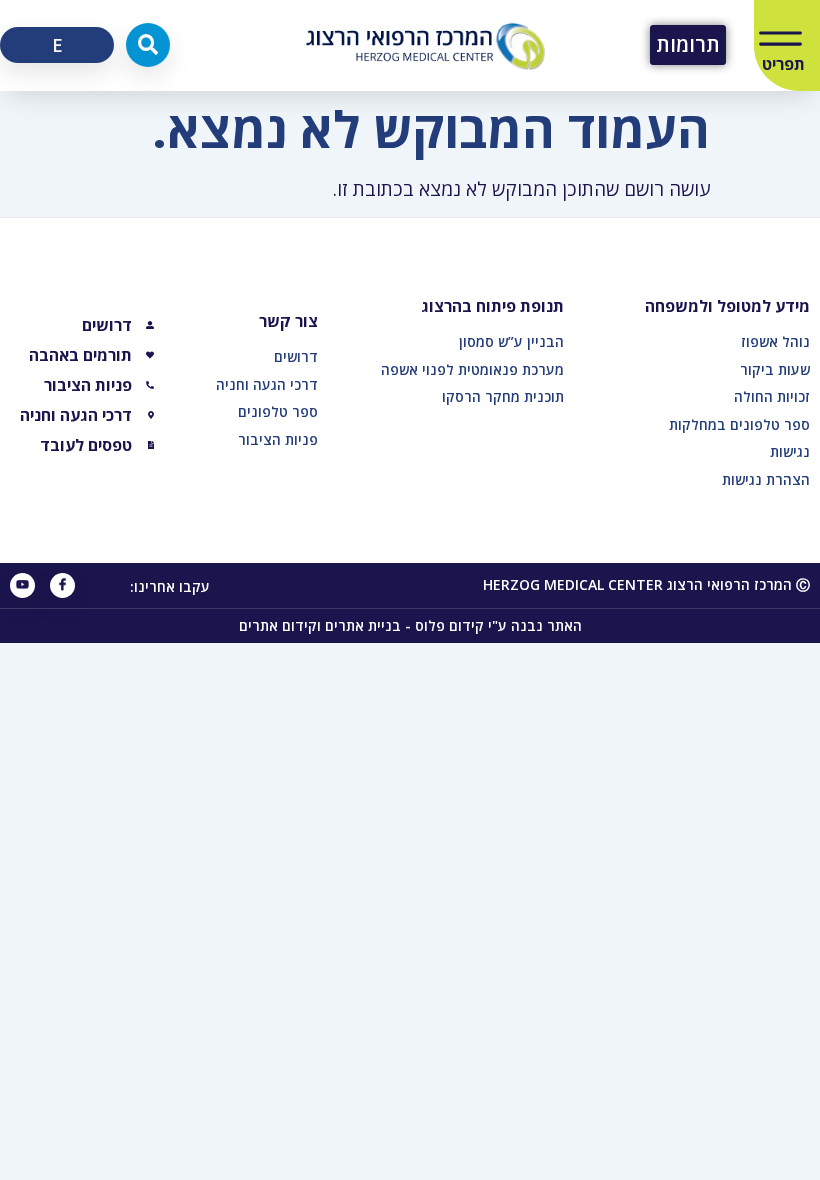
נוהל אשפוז (775, 341)
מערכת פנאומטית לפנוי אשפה (472, 369)
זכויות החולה (772, 396)
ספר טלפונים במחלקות (739, 424)
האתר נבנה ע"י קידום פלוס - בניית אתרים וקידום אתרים (410, 625)
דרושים (296, 356)
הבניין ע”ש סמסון (511, 341)
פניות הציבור (278, 439)
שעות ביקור (775, 369)
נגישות (790, 451)
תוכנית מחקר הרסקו (503, 396)
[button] (148, 45)
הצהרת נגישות (766, 479)
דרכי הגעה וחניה (267, 384)
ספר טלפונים (278, 411)
